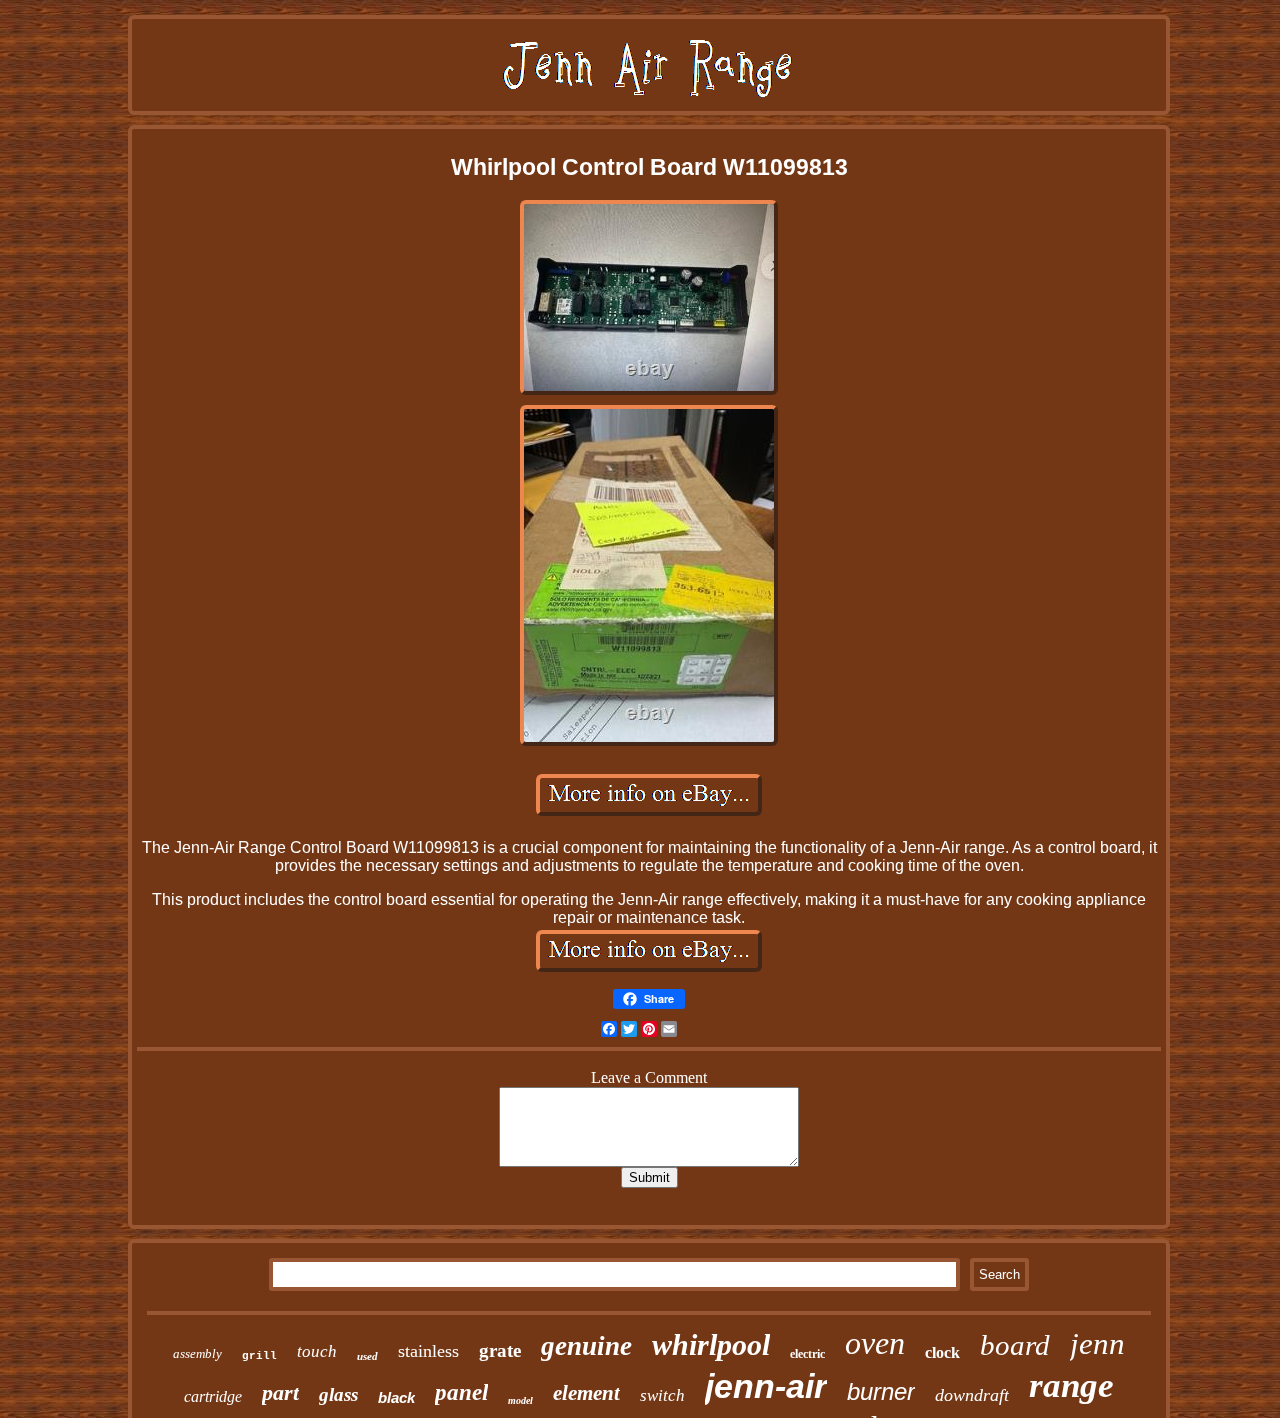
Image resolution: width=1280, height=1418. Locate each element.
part (280, 1392)
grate (500, 1350)
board (1015, 1345)
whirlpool (711, 1344)
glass (338, 1394)
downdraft (972, 1395)
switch (662, 1395)
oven (875, 1343)
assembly (197, 1353)
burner (881, 1391)
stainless (428, 1351)
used (367, 1356)
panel (461, 1392)
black (396, 1397)
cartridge (213, 1396)
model (520, 1400)
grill (259, 1356)
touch (317, 1351)
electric (807, 1354)
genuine (586, 1346)
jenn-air (766, 1386)
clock (942, 1352)
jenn (1097, 1343)
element (586, 1393)
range (1071, 1385)
